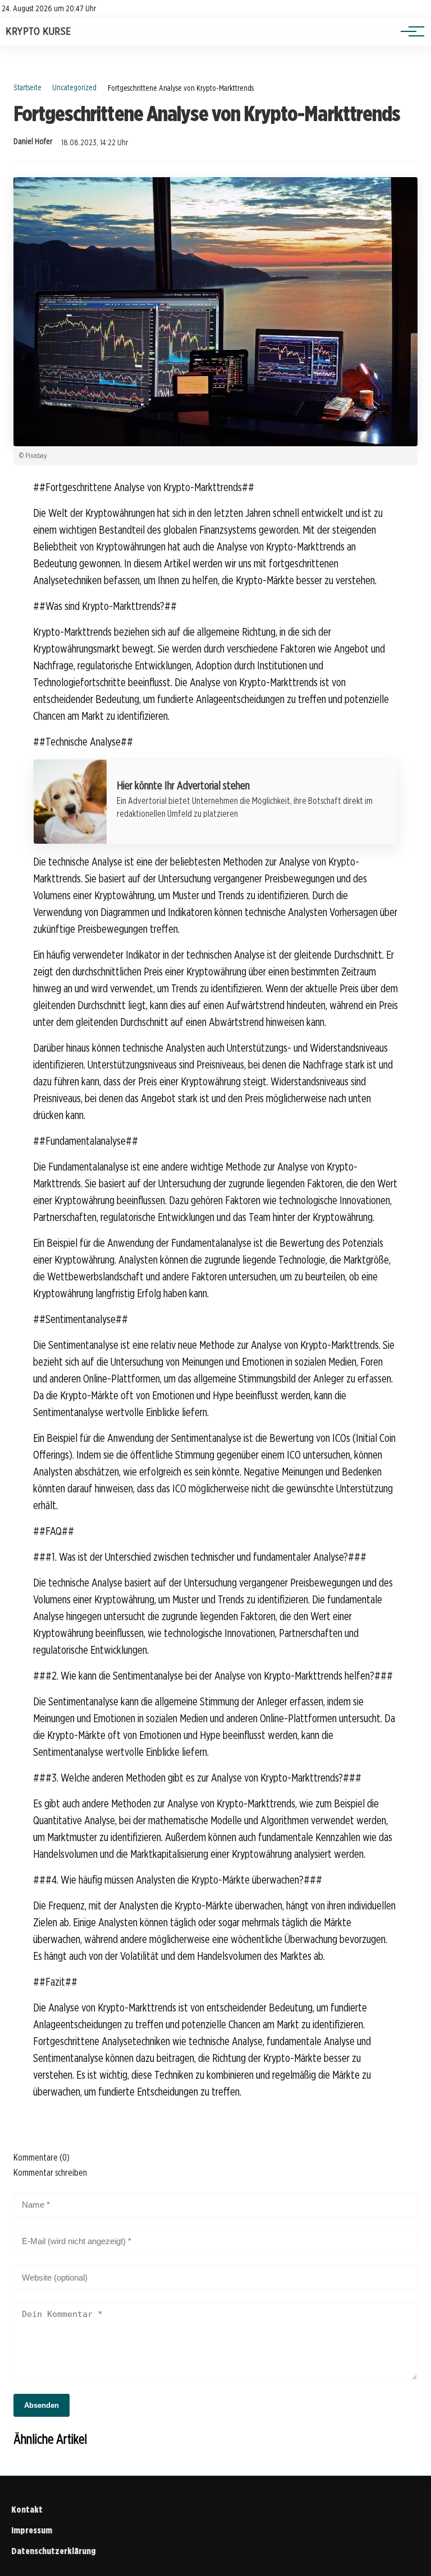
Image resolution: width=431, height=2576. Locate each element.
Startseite (27, 87)
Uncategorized (74, 87)
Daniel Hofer (33, 141)
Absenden (42, 2405)
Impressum (32, 2530)
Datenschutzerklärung (54, 2551)
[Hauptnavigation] (409, 31)
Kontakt (27, 2510)
